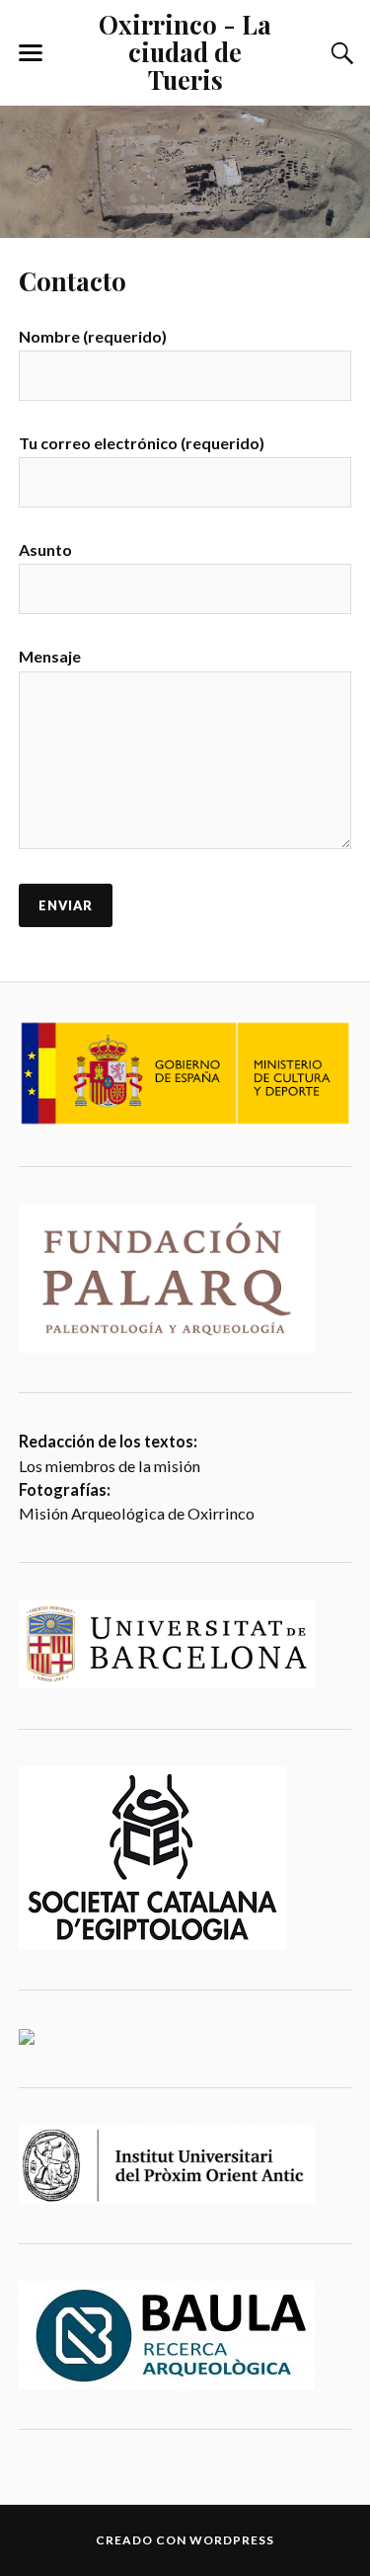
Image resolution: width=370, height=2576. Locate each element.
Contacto (73, 280)
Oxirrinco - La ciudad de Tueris (185, 51)
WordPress (232, 2540)
